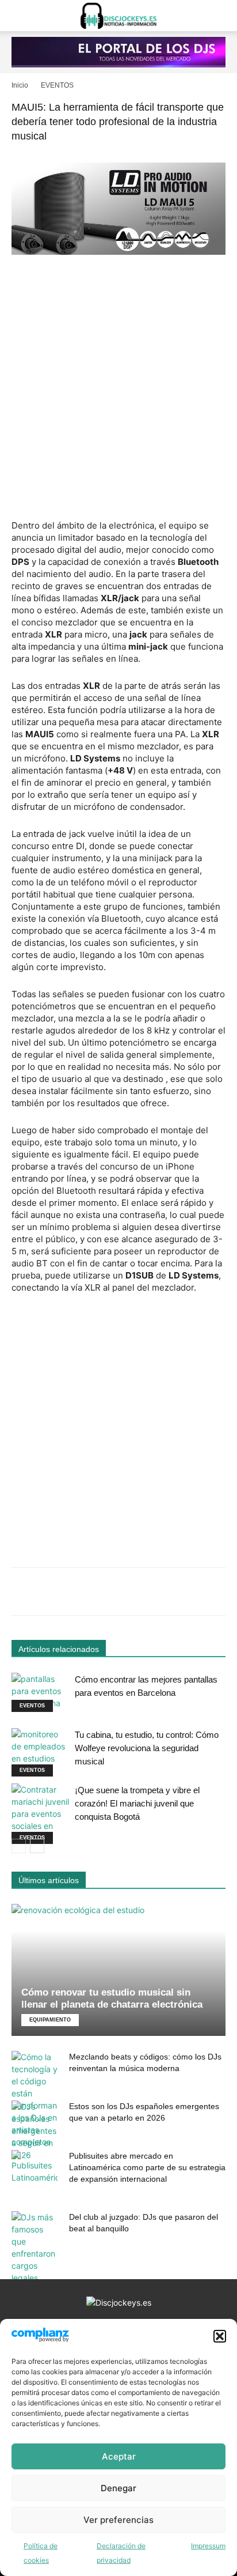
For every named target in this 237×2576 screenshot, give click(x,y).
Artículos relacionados (59, 1649)
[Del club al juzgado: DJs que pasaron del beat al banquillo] (35, 2247)
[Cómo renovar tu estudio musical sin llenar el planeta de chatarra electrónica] (118, 1970)
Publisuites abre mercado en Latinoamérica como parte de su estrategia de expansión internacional (147, 2167)
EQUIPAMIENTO (50, 2020)
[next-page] (37, 1846)
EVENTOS (57, 85)
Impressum (208, 2546)
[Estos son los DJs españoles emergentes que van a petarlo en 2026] (35, 2131)
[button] (220, 2336)
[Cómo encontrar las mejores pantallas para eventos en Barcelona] (40, 1693)
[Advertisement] (118, 389)
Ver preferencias (118, 2520)
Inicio (20, 85)
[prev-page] (19, 1846)
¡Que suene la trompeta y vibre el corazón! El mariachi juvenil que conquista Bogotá (137, 1803)
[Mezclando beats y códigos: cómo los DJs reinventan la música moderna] (35, 2099)
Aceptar (119, 2456)
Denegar (118, 2488)
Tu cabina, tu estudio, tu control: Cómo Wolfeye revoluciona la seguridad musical (147, 1748)
